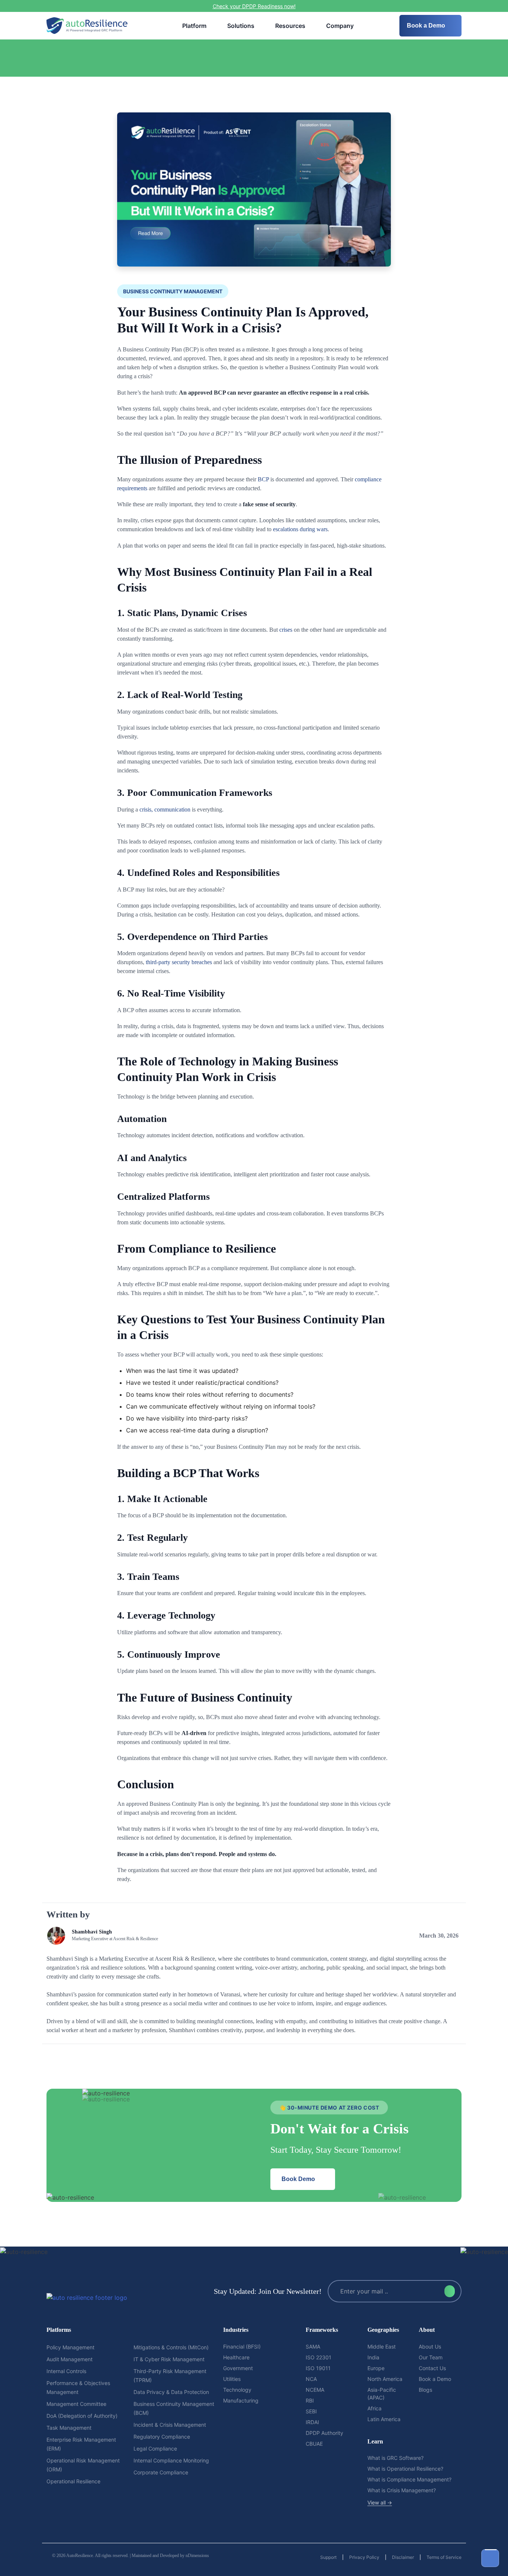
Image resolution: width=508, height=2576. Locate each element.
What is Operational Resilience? (405, 2469)
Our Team (431, 2357)
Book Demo (299, 2179)
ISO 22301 (319, 2357)
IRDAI (312, 2422)
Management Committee (76, 2404)
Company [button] (340, 26)
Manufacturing (241, 2400)
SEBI (311, 2411)
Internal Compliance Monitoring (171, 2460)
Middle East (382, 2347)
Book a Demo (427, 25)
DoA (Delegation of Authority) (82, 2416)
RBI (310, 2400)
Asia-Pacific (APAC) (382, 2394)
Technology (237, 2390)
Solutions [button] (241, 26)
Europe (376, 2368)
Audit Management (70, 2359)
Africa (374, 2408)
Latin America (384, 2419)
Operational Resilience (73, 2481)
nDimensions (197, 2556)
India (373, 2357)
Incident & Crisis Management (170, 2425)
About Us (430, 2347)
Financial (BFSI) (242, 2347)
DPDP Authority (324, 2433)
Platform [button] (194, 26)
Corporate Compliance (161, 2472)
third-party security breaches (179, 962)
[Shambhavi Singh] (102, 1936)
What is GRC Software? (396, 2458)
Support (328, 2557)
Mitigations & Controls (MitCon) (171, 2347)
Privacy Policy (364, 2557)
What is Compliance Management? (409, 2479)
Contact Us (432, 2368)
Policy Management (70, 2347)
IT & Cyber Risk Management (169, 2359)
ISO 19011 (318, 2368)
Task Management (69, 2428)
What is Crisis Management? (402, 2490)
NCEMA (315, 2390)
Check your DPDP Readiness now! (254, 6)
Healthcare (236, 2357)
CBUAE (314, 2444)
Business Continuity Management (173, 291)
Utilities (232, 2379)
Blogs (425, 2390)
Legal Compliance (155, 2449)
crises (286, 630)
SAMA (313, 2347)
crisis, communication (165, 809)
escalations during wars (300, 529)
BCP (263, 479)
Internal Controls (66, 2371)
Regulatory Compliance (162, 2437)
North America (385, 2379)
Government (238, 2368)
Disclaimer (403, 2557)
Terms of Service (444, 2557)
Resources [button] (290, 26)
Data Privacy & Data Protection (171, 2392)
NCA (311, 2379)
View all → (380, 2502)
